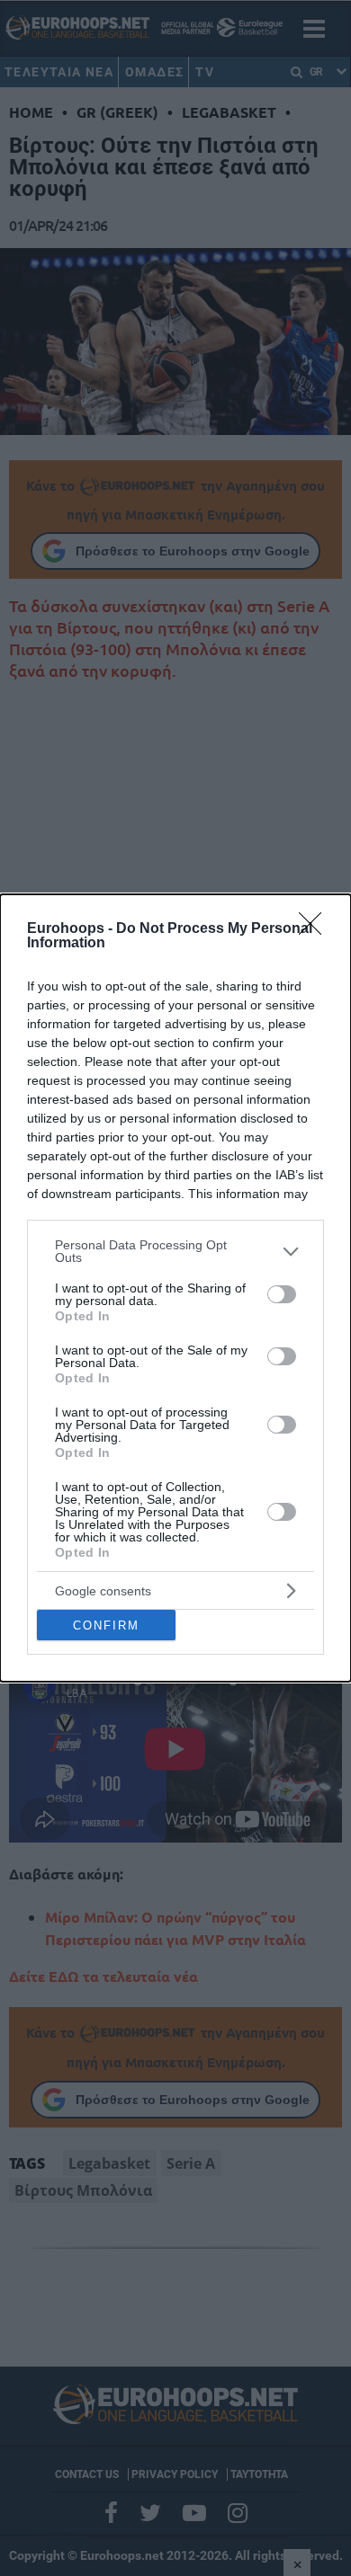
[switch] (282, 1294)
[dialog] (175, 1288)
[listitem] (175, 1251)
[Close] (316, 929)
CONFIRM (106, 1626)
